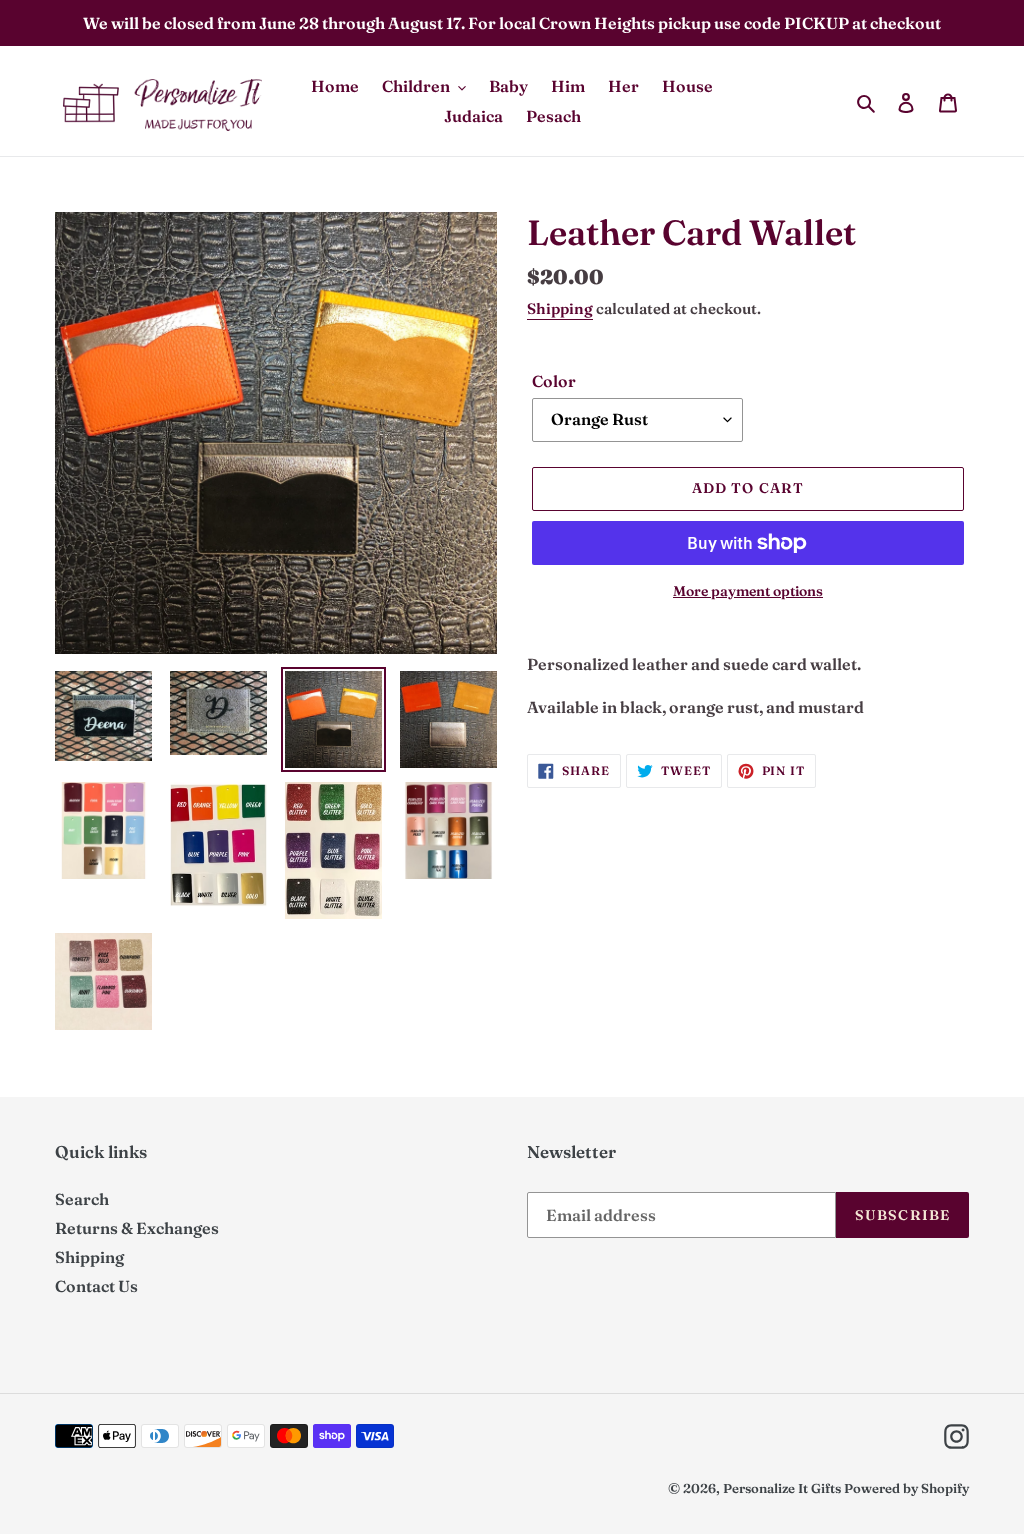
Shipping (560, 308)
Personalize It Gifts (782, 1488)
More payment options (748, 591)
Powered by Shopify (906, 1488)
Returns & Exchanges (137, 1228)
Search (82, 1199)
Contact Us (96, 1286)
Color (554, 381)
